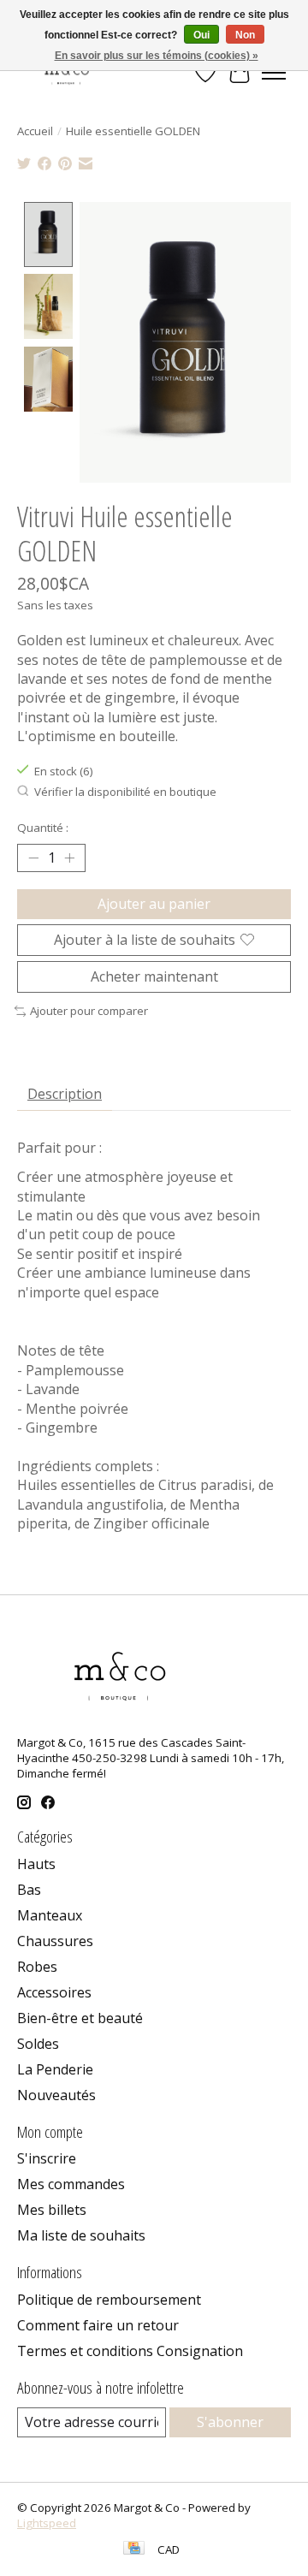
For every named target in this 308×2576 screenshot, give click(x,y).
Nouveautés (56, 2095)
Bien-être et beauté (80, 2018)
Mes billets (52, 2210)
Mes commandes (71, 2184)
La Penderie (55, 2069)
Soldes (38, 2044)
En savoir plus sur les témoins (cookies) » (157, 56)
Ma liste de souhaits (81, 2235)
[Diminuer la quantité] (33, 858)
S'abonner (230, 2422)
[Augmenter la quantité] (69, 858)
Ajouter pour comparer (89, 1011)
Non (245, 35)
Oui (201, 35)
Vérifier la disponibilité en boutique (125, 792)
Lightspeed (47, 2523)
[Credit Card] (134, 2549)
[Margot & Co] (68, 72)
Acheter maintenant (154, 976)
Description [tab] (65, 1094)
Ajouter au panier (154, 904)
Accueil (35, 131)
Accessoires (54, 1992)
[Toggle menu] (274, 73)
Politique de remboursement (109, 2300)
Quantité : (43, 828)
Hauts (36, 1864)
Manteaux (50, 1915)
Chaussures (55, 1941)
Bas (29, 1890)
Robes (37, 1967)
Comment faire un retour (98, 2325)
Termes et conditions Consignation (130, 2351)
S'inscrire (47, 2158)
